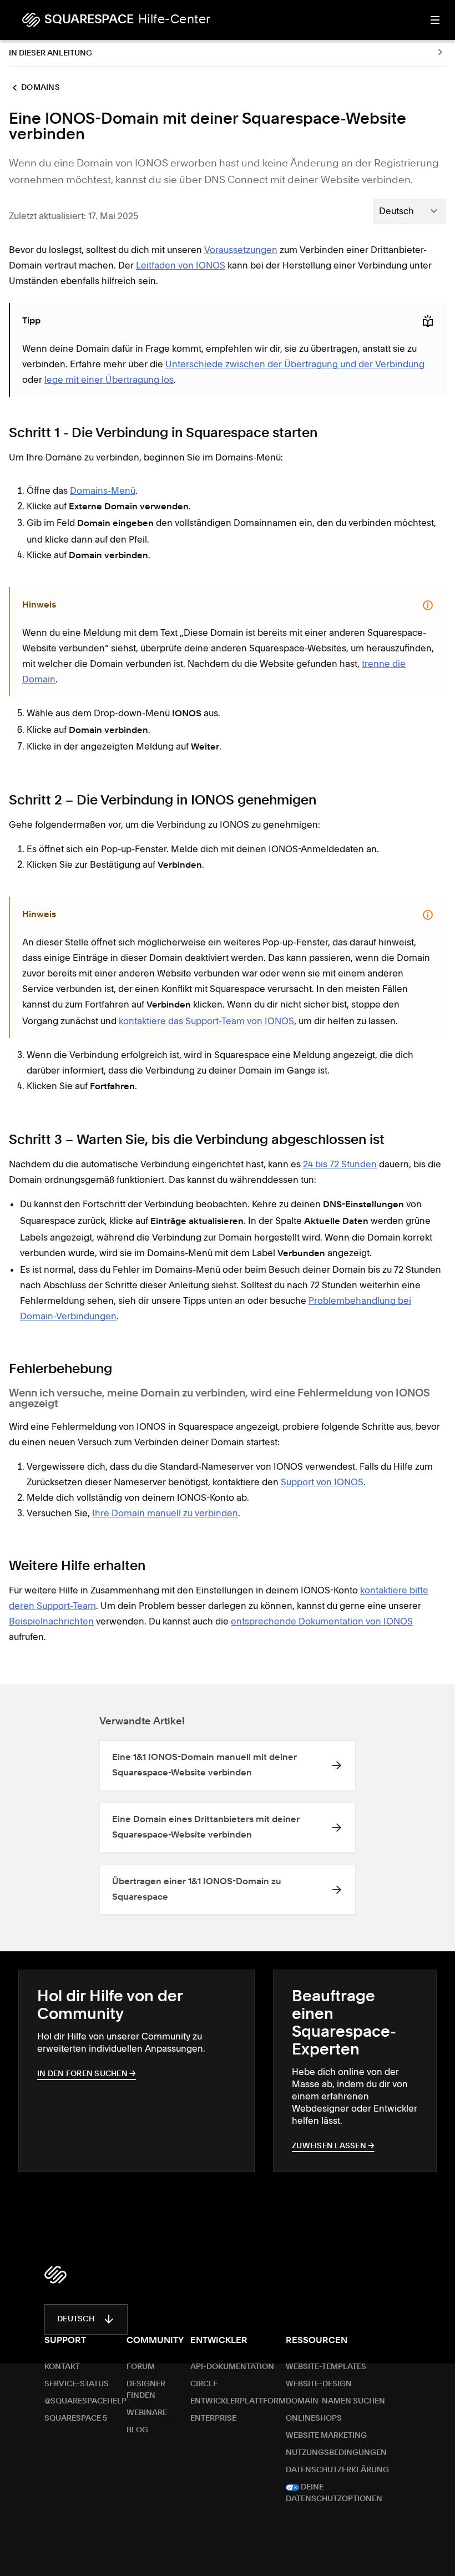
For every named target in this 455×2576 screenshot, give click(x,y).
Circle (204, 2384)
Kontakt (62, 2367)
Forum (141, 2367)
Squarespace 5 (76, 2418)
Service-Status (77, 2384)
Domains (41, 88)
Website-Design (319, 2384)
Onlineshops (314, 2418)
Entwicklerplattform (238, 2401)
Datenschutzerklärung (337, 2470)
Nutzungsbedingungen (336, 2453)
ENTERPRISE (213, 2418)
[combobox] (410, 211)
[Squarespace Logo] (55, 2275)
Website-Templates (326, 2367)
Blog (137, 2430)
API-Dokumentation (232, 2367)
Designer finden (146, 2390)
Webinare (147, 2413)
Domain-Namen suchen (335, 2401)
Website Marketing (326, 2436)
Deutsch (76, 2319)
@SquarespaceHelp (85, 2401)
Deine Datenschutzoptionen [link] (334, 2493)
